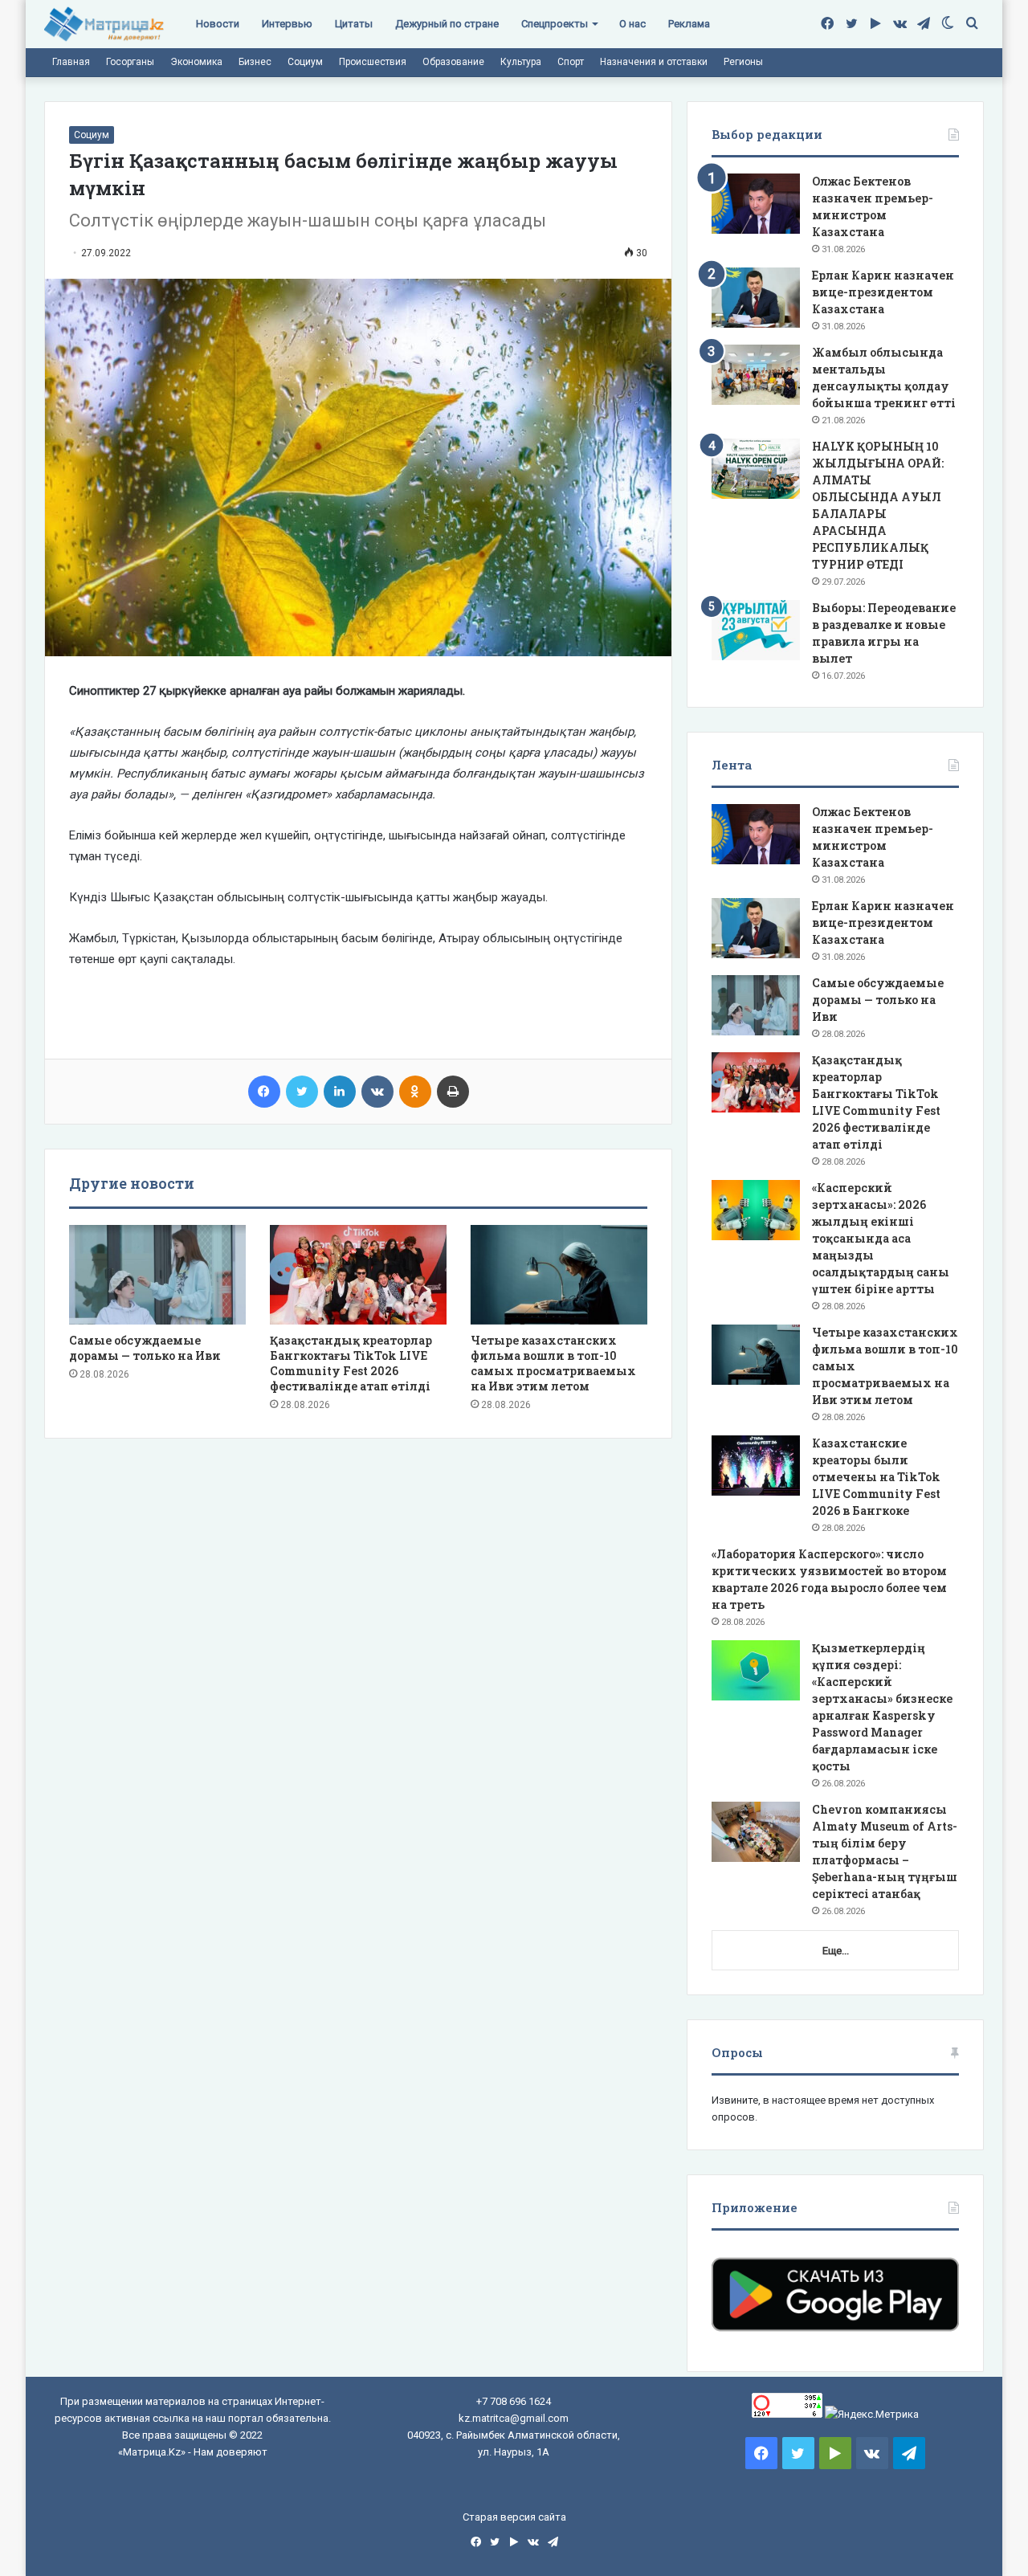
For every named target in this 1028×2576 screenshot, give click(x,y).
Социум (305, 62)
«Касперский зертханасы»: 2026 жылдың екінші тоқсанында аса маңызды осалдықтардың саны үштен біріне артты (881, 1238)
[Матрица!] (104, 24)
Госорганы (130, 62)
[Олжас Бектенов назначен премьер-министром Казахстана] (756, 204)
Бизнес (255, 62)
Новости (218, 24)
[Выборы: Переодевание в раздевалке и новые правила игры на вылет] (756, 630)
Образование (453, 62)
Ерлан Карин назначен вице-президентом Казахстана (883, 292)
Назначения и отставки (654, 62)
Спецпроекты (555, 24)
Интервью (287, 24)
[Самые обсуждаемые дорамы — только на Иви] (157, 1275)
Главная (71, 62)
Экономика (196, 62)
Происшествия (373, 62)
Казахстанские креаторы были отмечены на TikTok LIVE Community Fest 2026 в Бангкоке (876, 1477)
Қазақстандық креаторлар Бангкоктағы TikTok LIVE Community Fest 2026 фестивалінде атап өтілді (351, 1363)
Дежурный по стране (447, 24)
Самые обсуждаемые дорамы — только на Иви (145, 1348)
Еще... (836, 1951)
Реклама (689, 24)
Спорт (571, 62)
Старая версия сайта (514, 2517)
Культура (521, 62)
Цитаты (354, 24)
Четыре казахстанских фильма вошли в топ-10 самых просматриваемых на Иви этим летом (553, 1363)
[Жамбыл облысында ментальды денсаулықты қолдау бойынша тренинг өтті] (756, 375)
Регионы (743, 62)
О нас (632, 24)
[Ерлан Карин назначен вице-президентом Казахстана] (756, 298)
